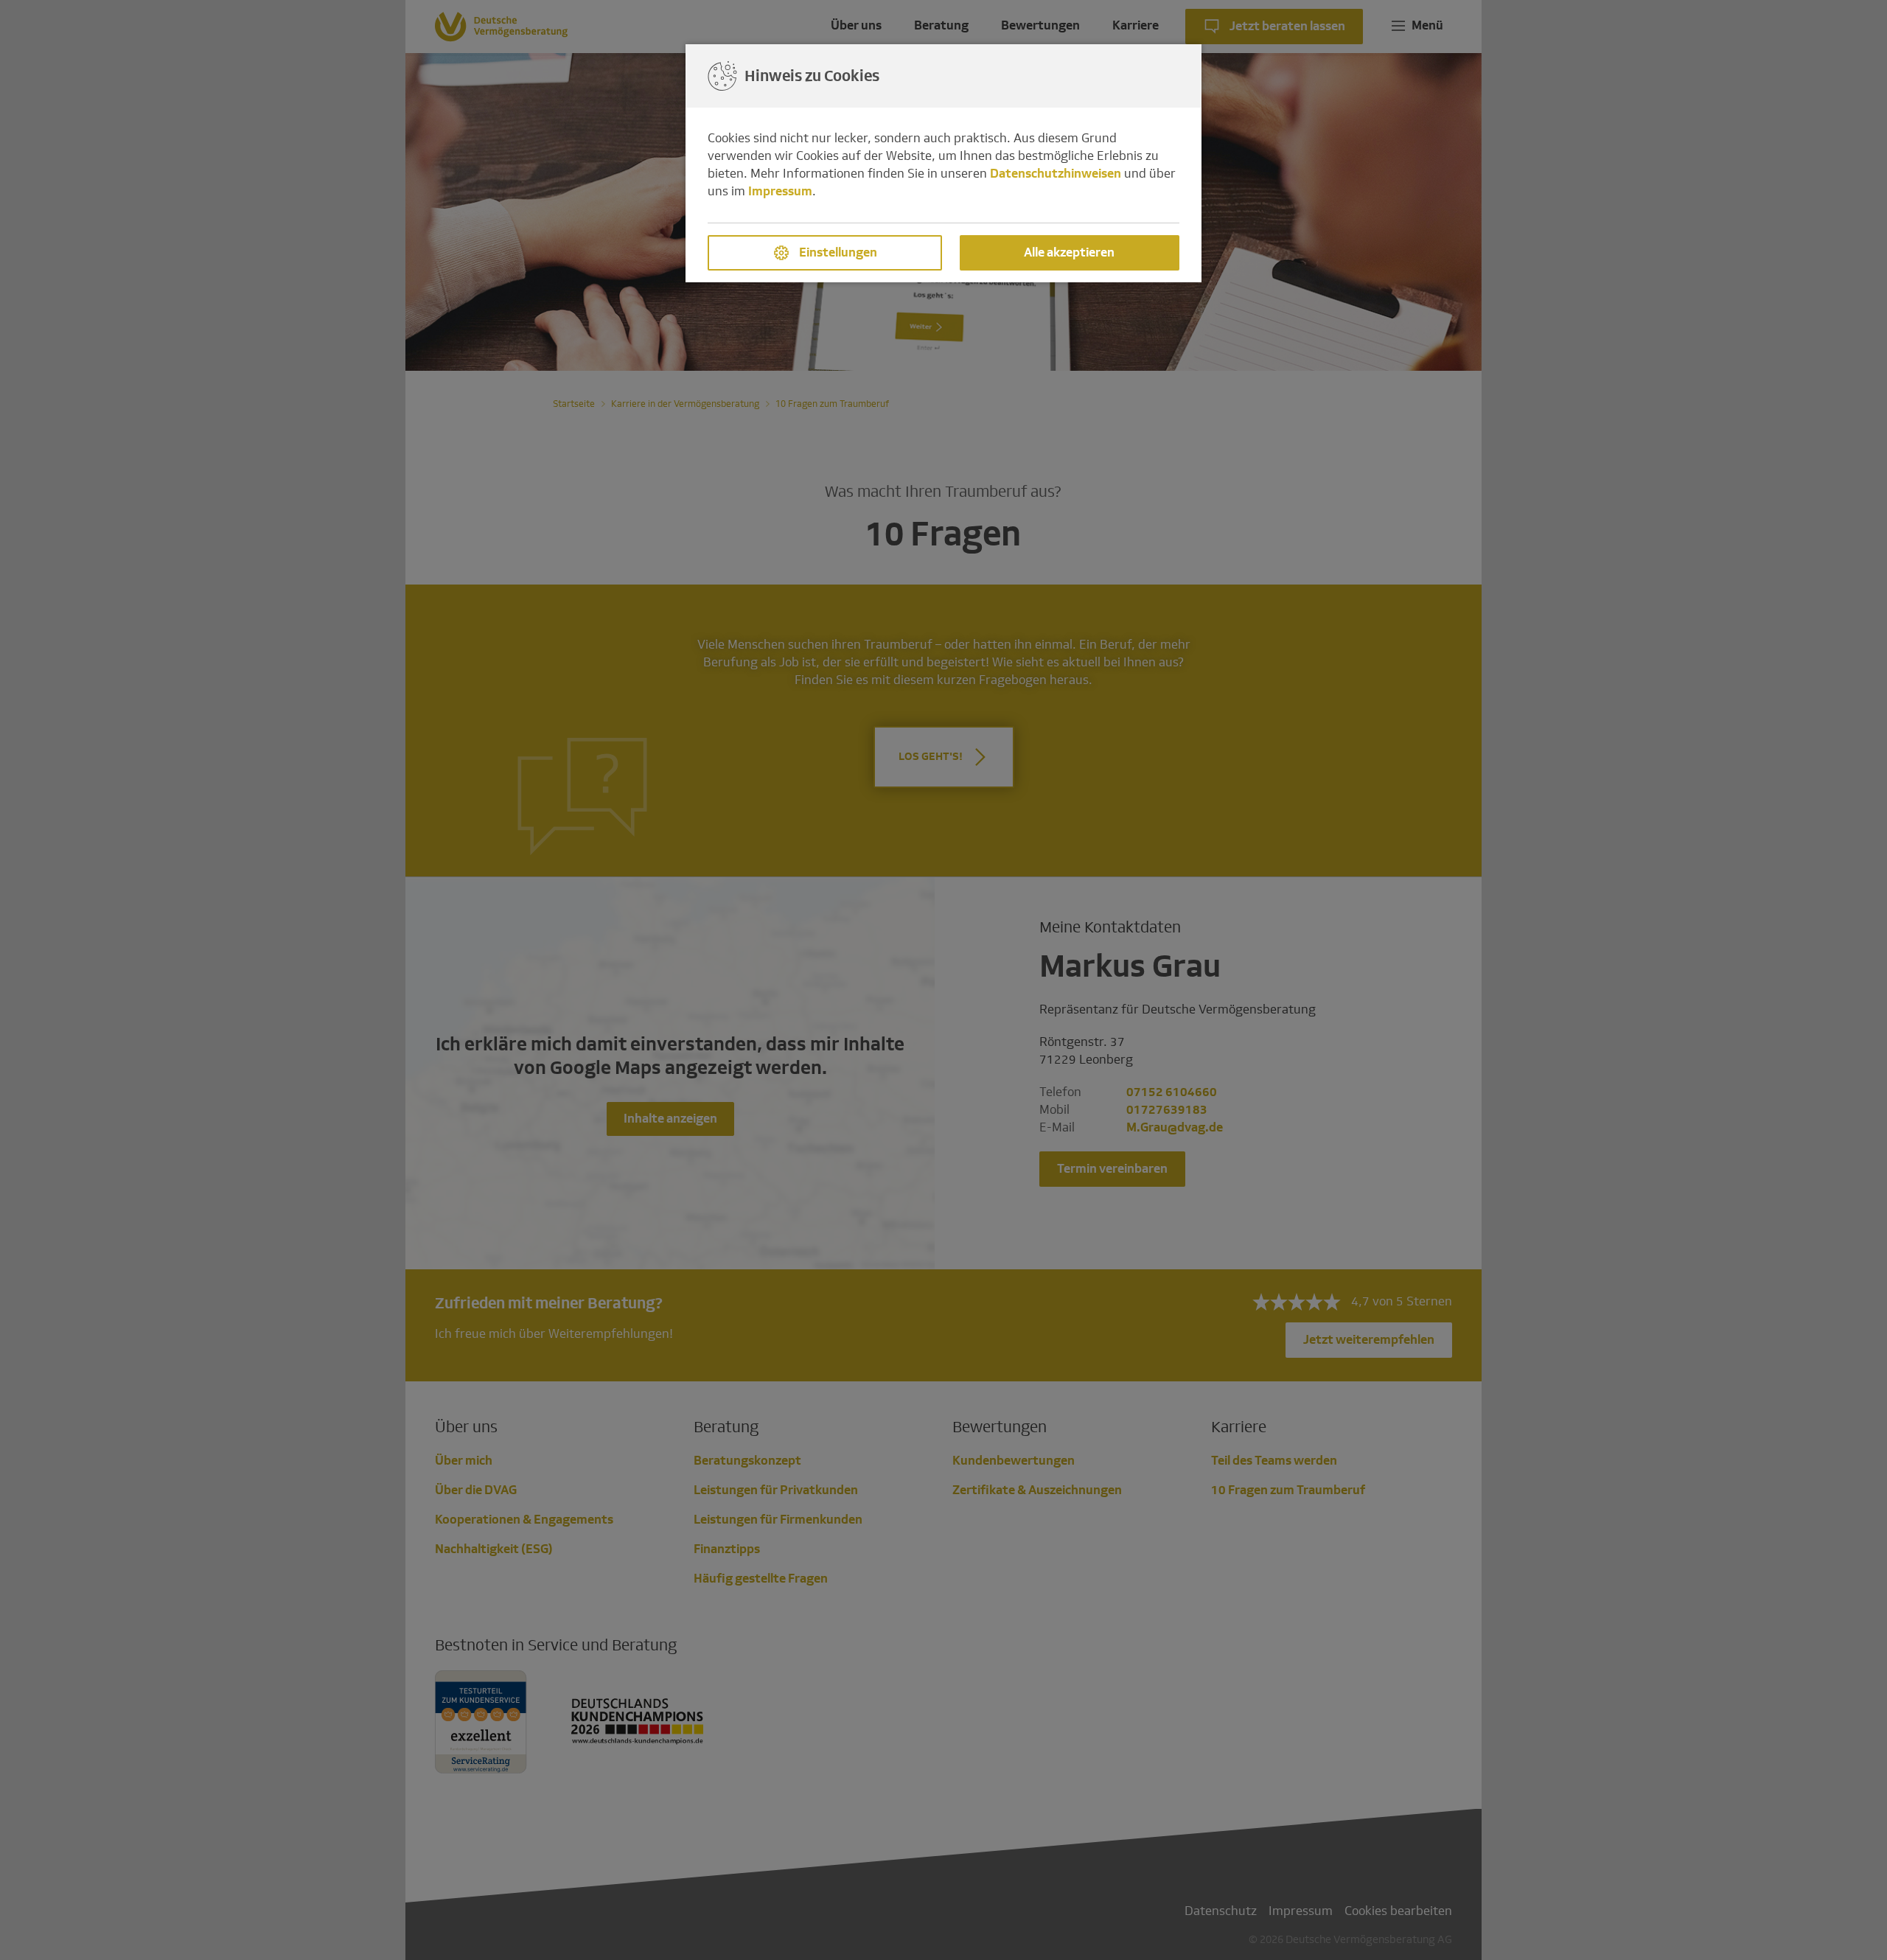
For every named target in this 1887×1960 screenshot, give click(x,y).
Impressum (780, 191)
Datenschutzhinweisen (1056, 174)
